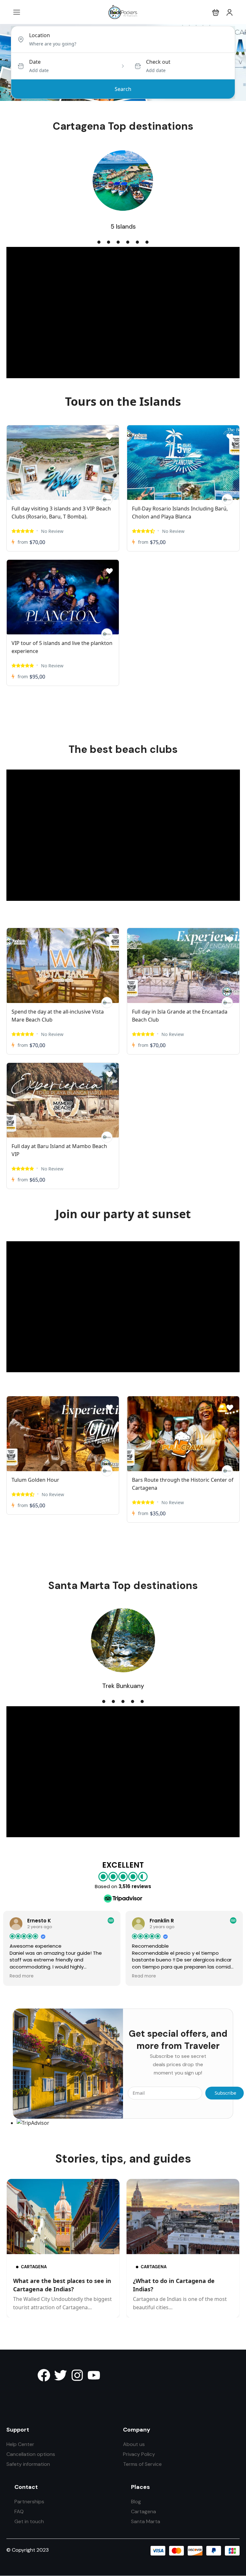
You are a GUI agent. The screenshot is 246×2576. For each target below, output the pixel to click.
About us (134, 2444)
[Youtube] (94, 2375)
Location (40, 35)
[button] (216, 12)
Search (123, 89)
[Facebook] (44, 2375)
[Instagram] (77, 2375)
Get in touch (29, 2521)
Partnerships (29, 2502)
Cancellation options (31, 2454)
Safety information (28, 2464)
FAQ (19, 2511)
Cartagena (143, 2511)
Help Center (20, 2444)
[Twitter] (61, 2375)
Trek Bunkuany (123, 1686)
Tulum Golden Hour (35, 1480)
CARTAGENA (34, 2266)
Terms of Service (142, 2464)
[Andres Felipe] (107, 499)
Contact (26, 2487)
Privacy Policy (139, 2454)
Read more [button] (22, 1976)
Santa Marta (146, 2521)
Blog (136, 2502)
